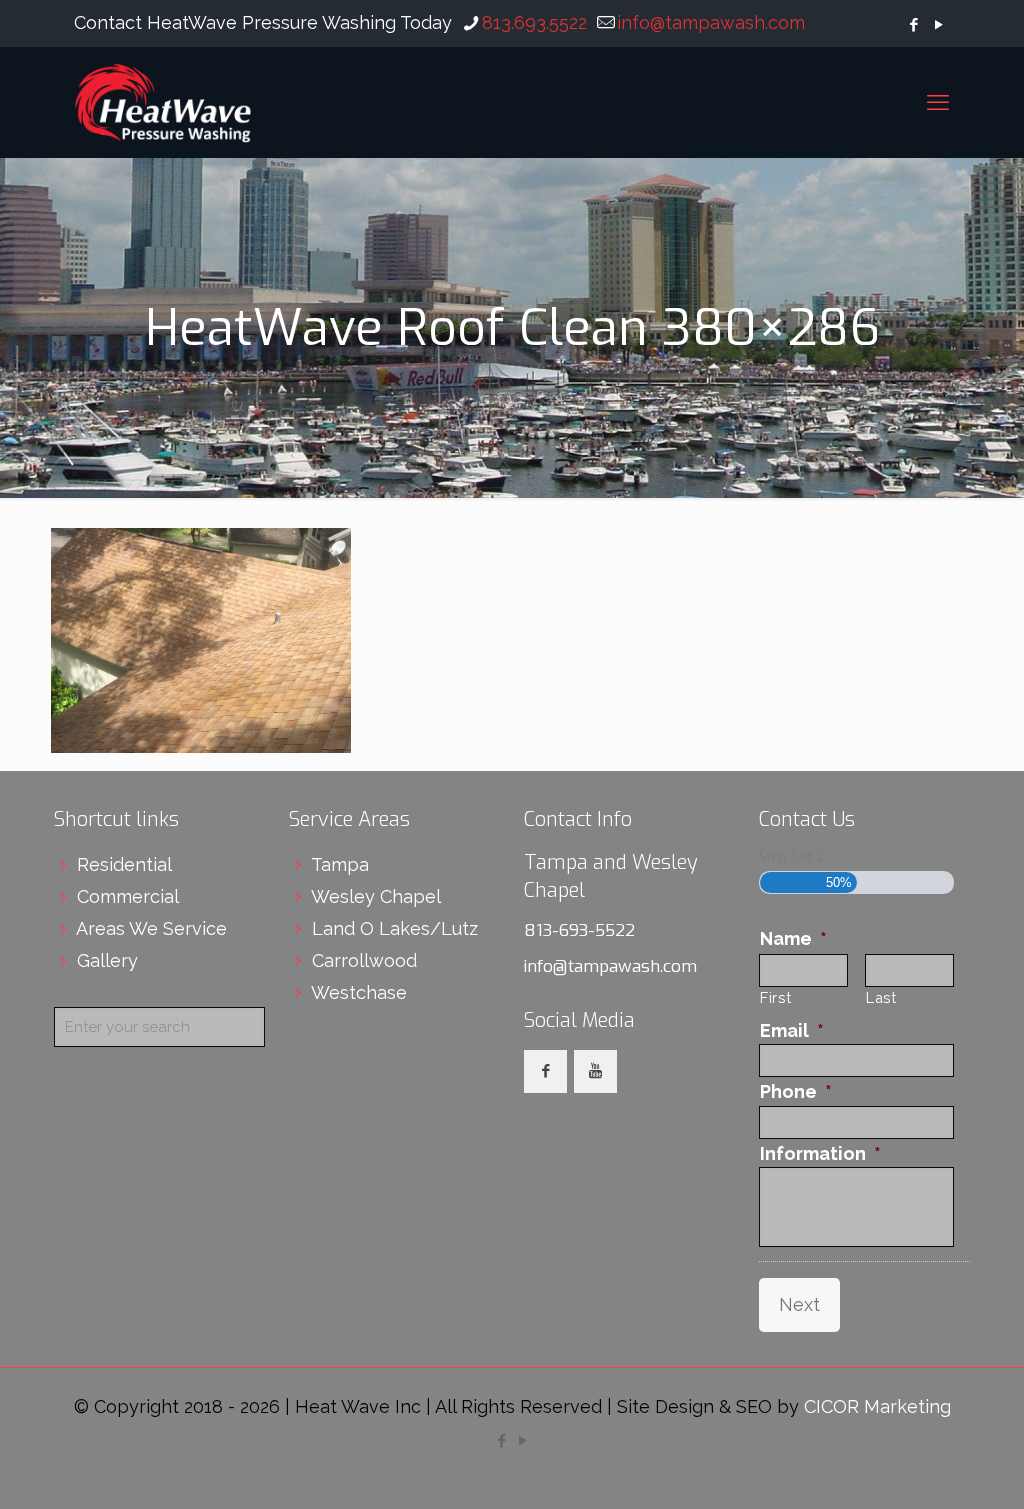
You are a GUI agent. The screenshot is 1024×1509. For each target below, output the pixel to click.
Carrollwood (364, 960)
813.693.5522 (534, 22)
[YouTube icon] (938, 25)
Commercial (128, 896)
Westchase (359, 992)
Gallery (107, 960)
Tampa (340, 864)
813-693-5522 (579, 930)
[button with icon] (545, 1071)
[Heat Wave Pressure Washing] (163, 102)
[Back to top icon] (928, 1468)
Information (820, 1153)
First (775, 997)
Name (793, 938)
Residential (124, 864)
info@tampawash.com (711, 22)
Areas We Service (151, 928)
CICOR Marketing (877, 1406)
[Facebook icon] (913, 25)
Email (792, 1030)
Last (881, 997)
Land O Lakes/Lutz (395, 928)
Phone (796, 1091)
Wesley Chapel (376, 896)
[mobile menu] (938, 102)
